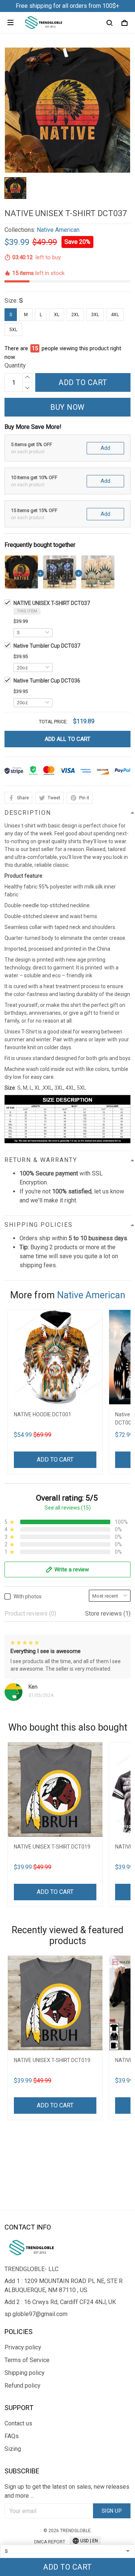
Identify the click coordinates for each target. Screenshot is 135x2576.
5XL (13, 330)
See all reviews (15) (68, 1508)
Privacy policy (23, 2347)
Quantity (15, 365)
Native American (58, 230)
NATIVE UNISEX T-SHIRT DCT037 (52, 603)
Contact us (18, 2423)
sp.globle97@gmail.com (36, 2314)
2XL (75, 315)
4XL (115, 315)
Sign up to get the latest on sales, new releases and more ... (67, 2491)
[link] (21, 2516)
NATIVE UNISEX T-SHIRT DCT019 (52, 1847)
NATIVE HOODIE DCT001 (43, 1414)
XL (57, 315)
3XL (95, 315)
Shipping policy (25, 2373)
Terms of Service (27, 2360)
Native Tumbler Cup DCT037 (47, 646)
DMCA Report (50, 2542)
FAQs (12, 2436)
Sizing (13, 2449)
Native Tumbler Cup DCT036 (47, 681)
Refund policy (22, 2386)
